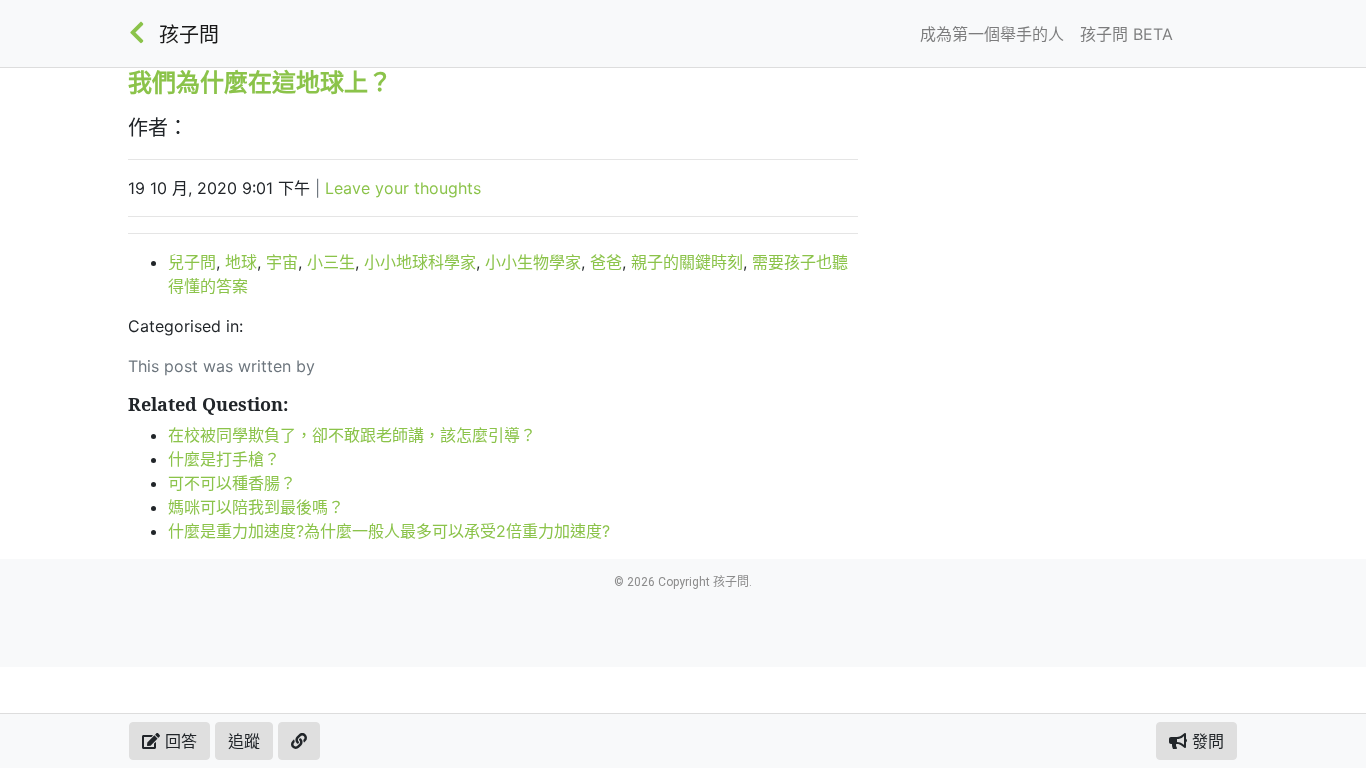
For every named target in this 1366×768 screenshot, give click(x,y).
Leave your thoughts (403, 188)
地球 (241, 262)
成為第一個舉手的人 (992, 34)
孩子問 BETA (1126, 34)
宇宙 (282, 262)
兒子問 (192, 262)
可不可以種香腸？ (232, 483)
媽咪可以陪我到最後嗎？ (256, 507)
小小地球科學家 (420, 262)
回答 (178, 741)
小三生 (331, 262)
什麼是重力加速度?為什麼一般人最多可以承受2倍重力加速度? (389, 531)
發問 (1205, 741)
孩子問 (189, 35)
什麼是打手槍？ (224, 459)
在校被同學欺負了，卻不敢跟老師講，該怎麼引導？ (352, 435)
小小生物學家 (533, 262)
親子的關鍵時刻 (687, 262)
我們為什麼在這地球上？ (260, 81)
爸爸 (606, 262)
